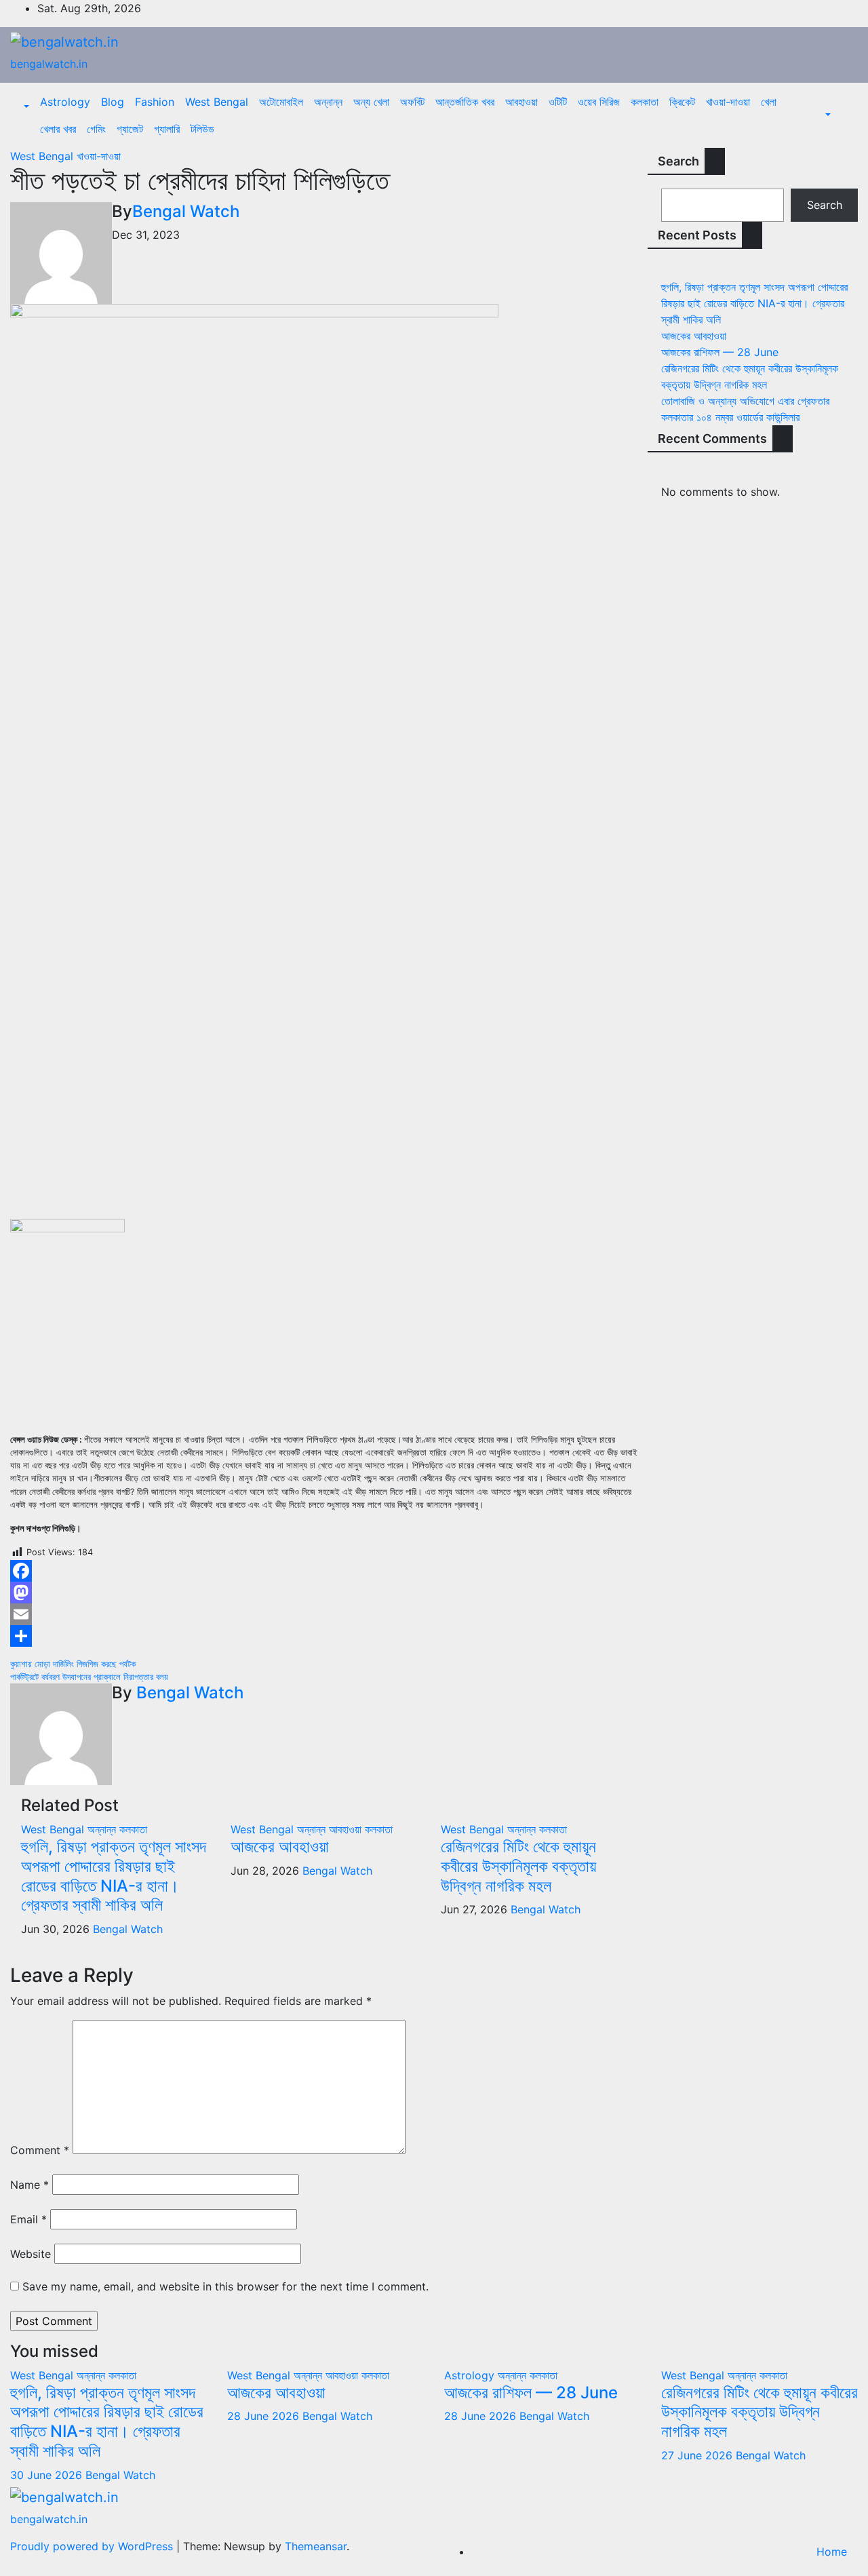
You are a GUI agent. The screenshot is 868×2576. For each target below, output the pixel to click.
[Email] (325, 1614)
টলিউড (202, 129)
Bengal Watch (186, 211)
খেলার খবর (58, 129)
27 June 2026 (698, 2455)
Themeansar (316, 2546)
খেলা (769, 102)
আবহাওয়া (521, 102)
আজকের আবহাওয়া (280, 1847)
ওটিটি (558, 102)
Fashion (155, 102)
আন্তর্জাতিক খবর (465, 102)
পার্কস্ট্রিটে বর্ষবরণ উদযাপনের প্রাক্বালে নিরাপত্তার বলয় (89, 1677)
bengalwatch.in (49, 64)
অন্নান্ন (328, 102)
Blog (113, 102)
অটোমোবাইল (281, 102)
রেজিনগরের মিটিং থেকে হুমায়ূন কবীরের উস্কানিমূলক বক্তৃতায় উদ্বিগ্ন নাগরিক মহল (518, 1866)
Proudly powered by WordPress (93, 2546)
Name (29, 2185)
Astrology (65, 102)
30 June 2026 (48, 2475)
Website (31, 2254)
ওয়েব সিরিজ (599, 102)
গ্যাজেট (130, 129)
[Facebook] (325, 1571)
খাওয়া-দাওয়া (728, 102)
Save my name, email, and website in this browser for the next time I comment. (225, 2286)
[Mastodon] (325, 1593)
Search (678, 161)
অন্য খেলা (371, 102)
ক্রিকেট (682, 102)
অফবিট (412, 102)
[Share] (325, 1636)
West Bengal (217, 102)
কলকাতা (645, 102)
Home (832, 2552)
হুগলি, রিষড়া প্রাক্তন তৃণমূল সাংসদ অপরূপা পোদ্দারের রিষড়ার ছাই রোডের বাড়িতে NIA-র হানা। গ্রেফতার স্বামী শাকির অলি (114, 1876)
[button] (25, 107)
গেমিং (96, 129)
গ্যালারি (167, 129)
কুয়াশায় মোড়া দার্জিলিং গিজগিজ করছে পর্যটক (73, 1664)
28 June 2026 (265, 2416)
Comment (40, 2150)
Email (28, 2219)
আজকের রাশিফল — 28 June (720, 352)
